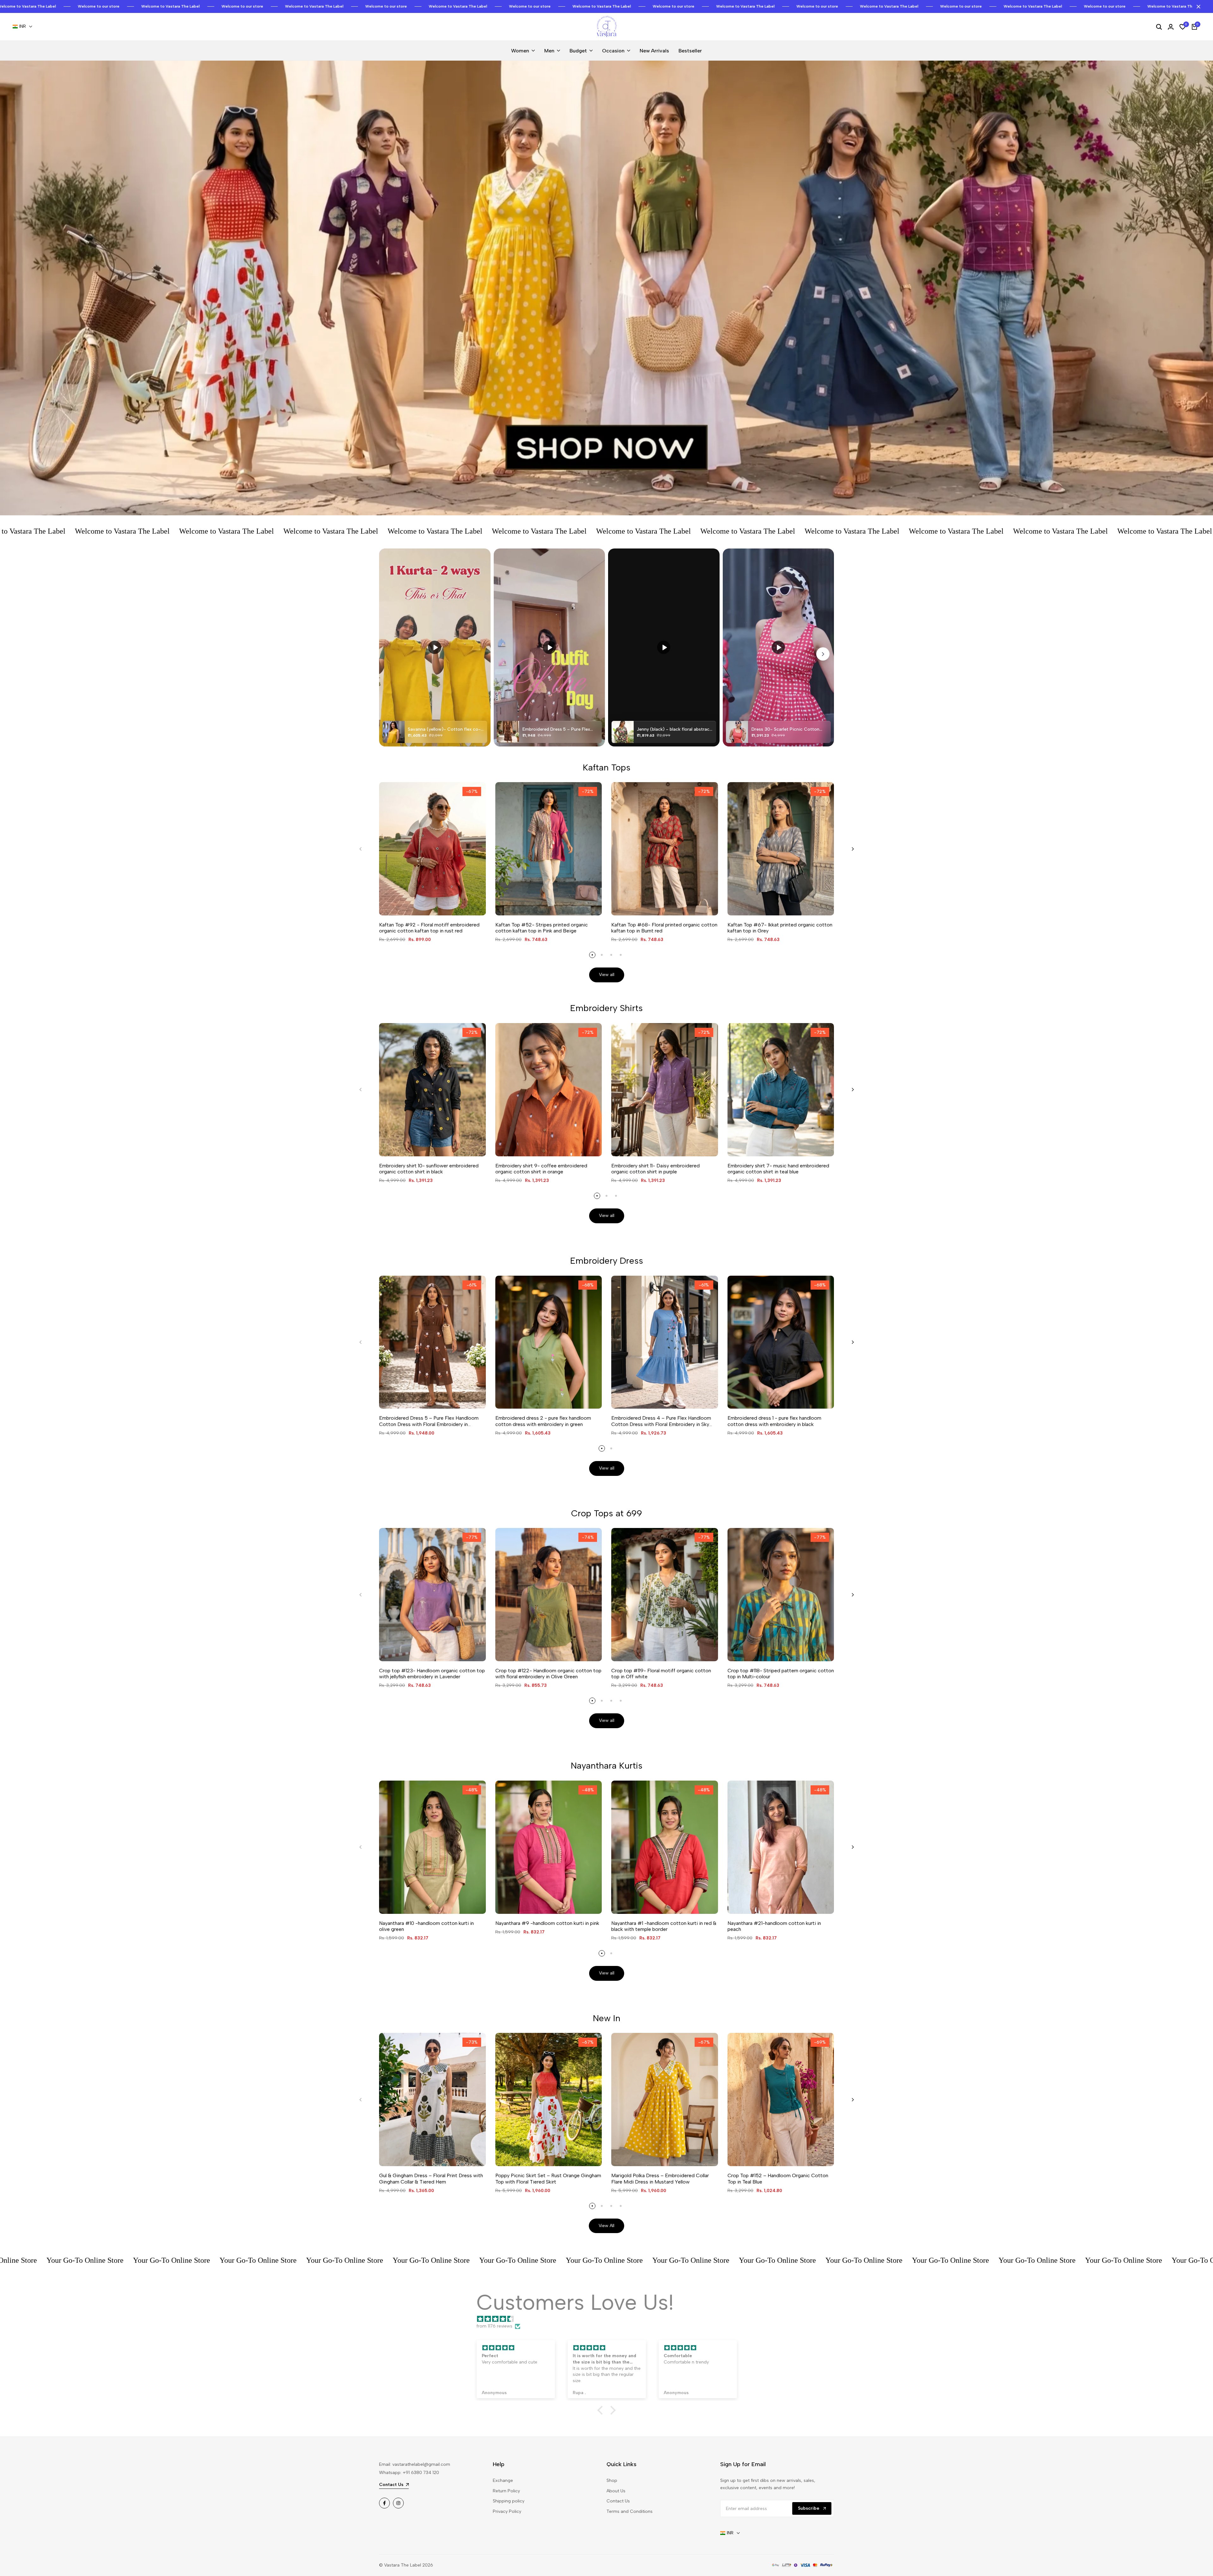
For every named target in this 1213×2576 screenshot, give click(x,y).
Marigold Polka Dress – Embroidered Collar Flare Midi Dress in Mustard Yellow (660, 2178)
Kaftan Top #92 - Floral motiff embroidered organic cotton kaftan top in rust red (429, 928)
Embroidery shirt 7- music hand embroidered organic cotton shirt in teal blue (778, 1169)
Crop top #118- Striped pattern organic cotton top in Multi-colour (781, 1674)
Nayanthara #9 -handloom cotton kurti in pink (547, 1923)
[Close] (1197, 7)
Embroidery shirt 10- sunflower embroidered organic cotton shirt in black (429, 1169)
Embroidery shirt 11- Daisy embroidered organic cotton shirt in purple (655, 1169)
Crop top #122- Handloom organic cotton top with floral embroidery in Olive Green (548, 1674)
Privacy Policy (507, 2511)
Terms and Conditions (630, 2511)
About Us (616, 2491)
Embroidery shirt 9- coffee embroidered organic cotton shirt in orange (541, 1169)
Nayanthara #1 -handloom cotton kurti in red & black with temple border (664, 1926)
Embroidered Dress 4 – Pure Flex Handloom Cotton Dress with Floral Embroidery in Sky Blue (661, 1421)
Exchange (503, 2480)
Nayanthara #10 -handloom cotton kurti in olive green (426, 1926)
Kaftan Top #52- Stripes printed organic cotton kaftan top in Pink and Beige (542, 928)
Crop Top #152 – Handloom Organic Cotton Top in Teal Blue (778, 2178)
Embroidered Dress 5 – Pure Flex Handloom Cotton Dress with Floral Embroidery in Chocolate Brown (429, 1421)
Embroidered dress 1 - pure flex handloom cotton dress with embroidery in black (774, 1421)
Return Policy (506, 2491)
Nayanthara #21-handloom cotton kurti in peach (774, 1926)
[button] (602, 2410)
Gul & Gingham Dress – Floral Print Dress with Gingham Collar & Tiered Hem (431, 2178)
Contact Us (618, 2501)
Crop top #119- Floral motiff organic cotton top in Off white (661, 1674)
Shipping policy (509, 2501)
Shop (612, 2480)
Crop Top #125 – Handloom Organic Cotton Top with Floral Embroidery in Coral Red (77, 2542)
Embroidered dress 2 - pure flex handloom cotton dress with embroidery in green (543, 1421)
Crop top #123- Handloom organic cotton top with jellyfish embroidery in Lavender (432, 1674)
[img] (610, 2319)
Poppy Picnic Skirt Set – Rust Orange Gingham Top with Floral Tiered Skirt (548, 2178)
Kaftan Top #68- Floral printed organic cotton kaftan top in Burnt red (664, 928)
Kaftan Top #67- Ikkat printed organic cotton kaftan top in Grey (780, 928)
